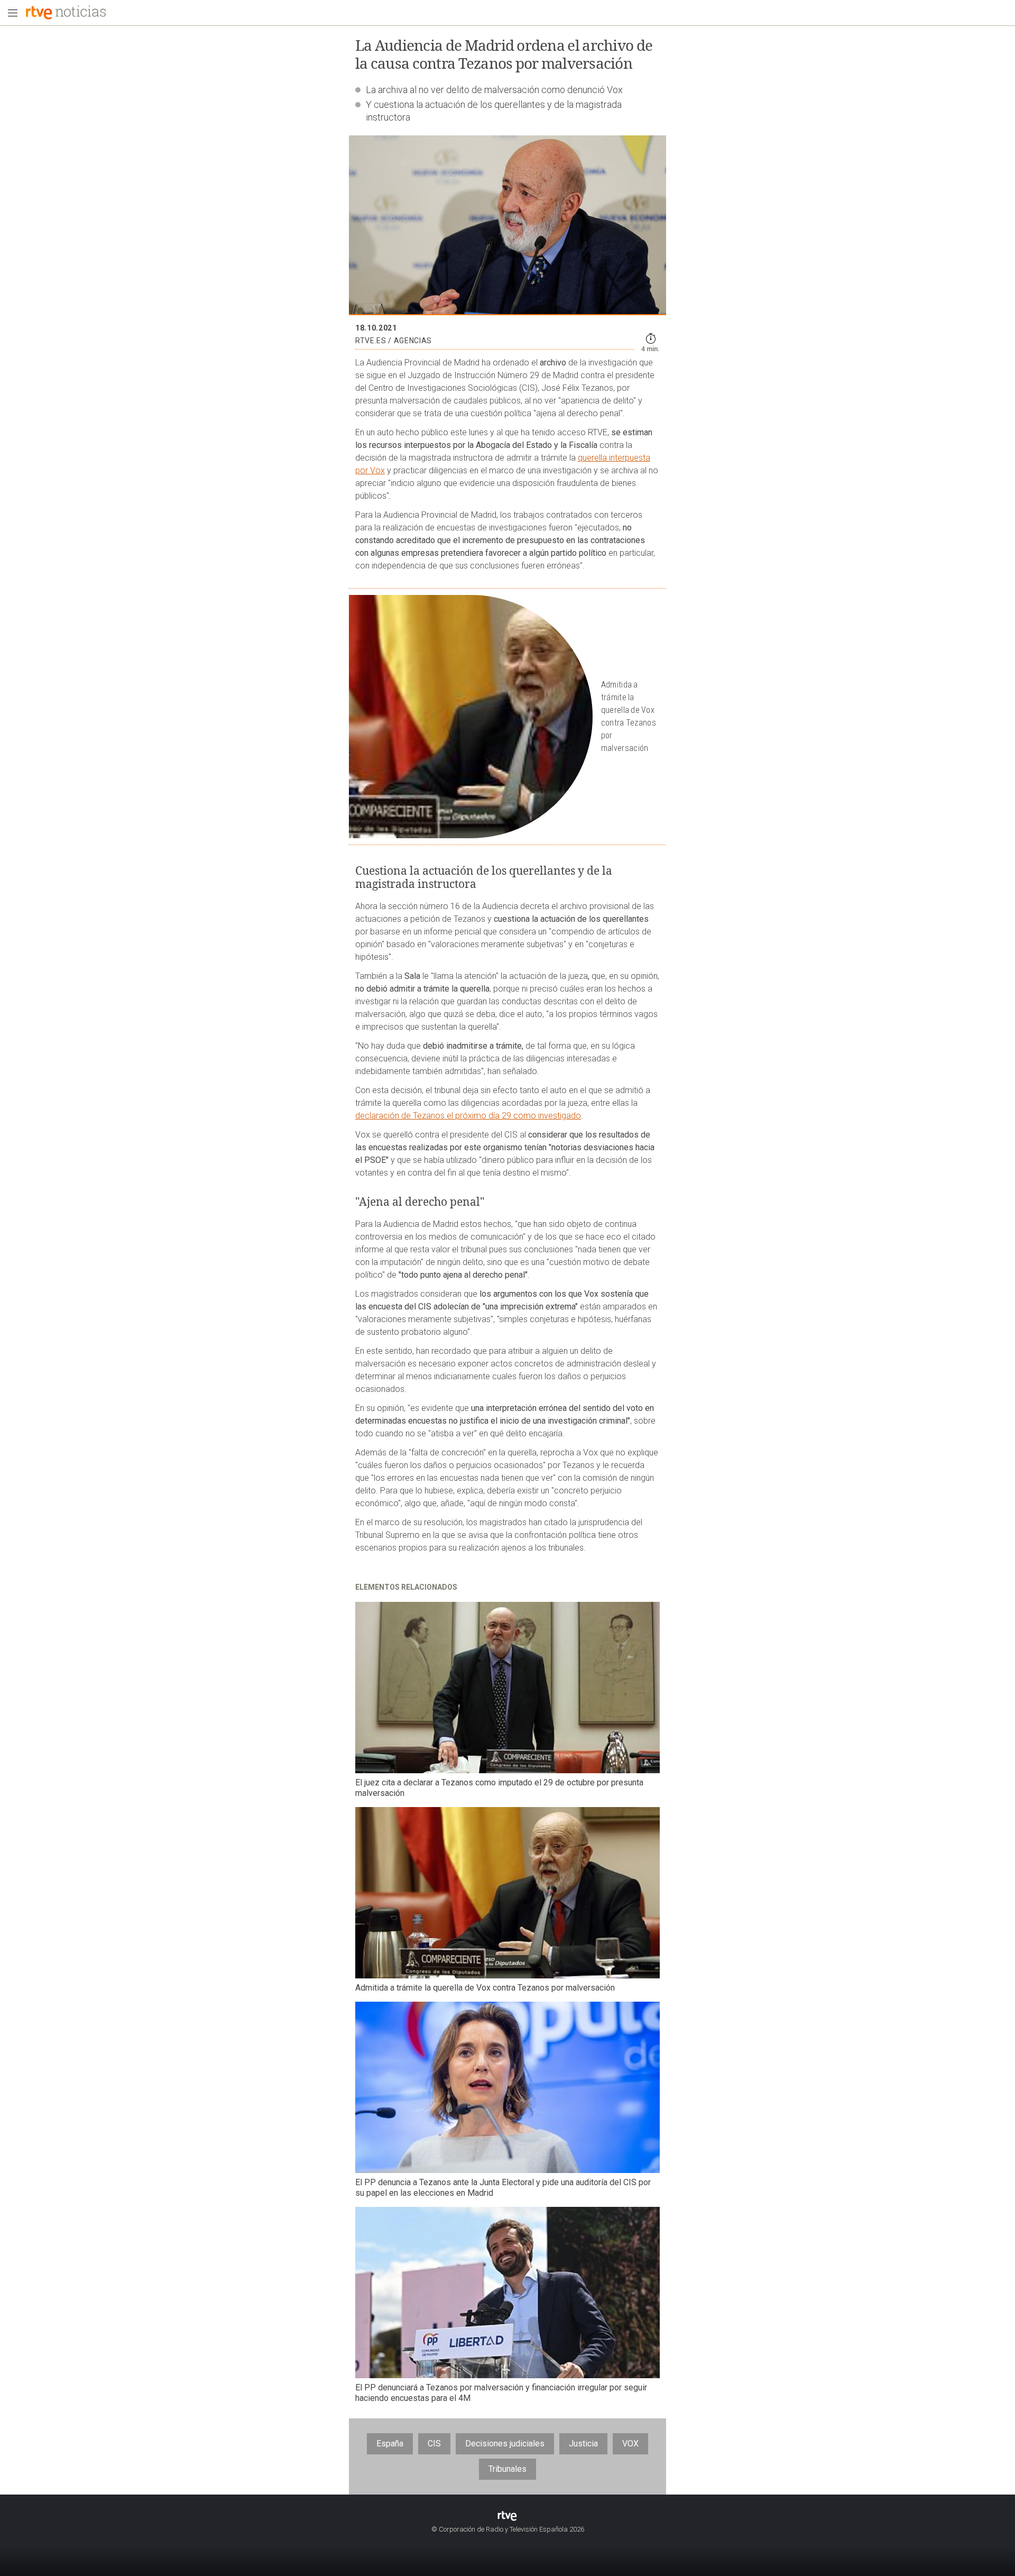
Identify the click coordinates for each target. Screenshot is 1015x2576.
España (390, 2444)
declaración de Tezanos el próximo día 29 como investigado (468, 1116)
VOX (630, 2444)
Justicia (583, 2444)
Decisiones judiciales (505, 2444)
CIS (434, 2444)
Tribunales (508, 2469)
